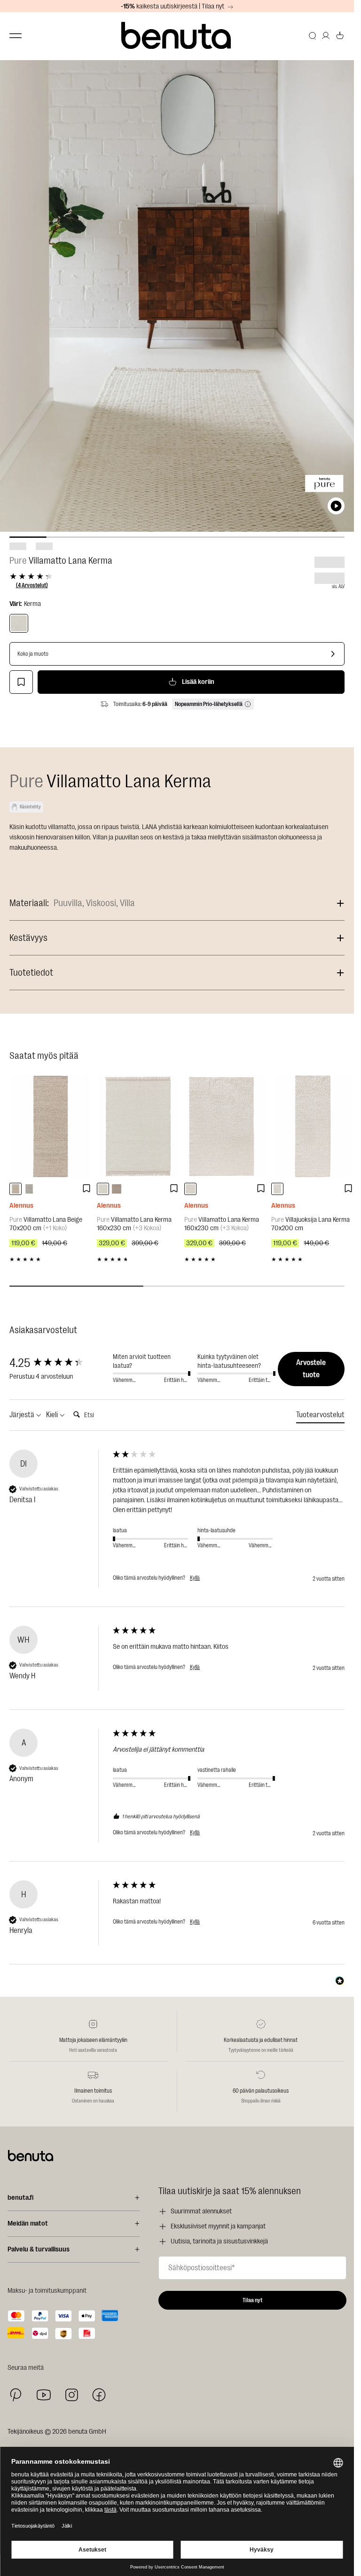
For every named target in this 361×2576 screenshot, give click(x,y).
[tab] (320, 1416)
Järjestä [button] (23, 1415)
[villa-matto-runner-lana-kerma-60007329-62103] (277, 1189)
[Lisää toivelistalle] (21, 682)
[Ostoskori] (340, 36)
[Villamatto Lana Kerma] (19, 623)
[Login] (326, 36)
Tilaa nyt (252, 2300)
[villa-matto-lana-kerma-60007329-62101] (190, 1189)
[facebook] (99, 2395)
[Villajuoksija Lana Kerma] (313, 1126)
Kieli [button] (53, 1415)
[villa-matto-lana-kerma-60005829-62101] (103, 1189)
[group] (59, 1363)
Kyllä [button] (195, 1578)
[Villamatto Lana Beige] (51, 1126)
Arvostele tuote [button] (311, 1369)
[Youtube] (44, 2395)
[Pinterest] (16, 2395)
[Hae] (313, 36)
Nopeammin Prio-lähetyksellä (209, 704)
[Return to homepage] (177, 36)
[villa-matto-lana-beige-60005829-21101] (117, 1189)
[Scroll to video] (336, 506)
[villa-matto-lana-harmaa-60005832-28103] (29, 1189)
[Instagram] (71, 2395)
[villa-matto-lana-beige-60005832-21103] (16, 1189)
